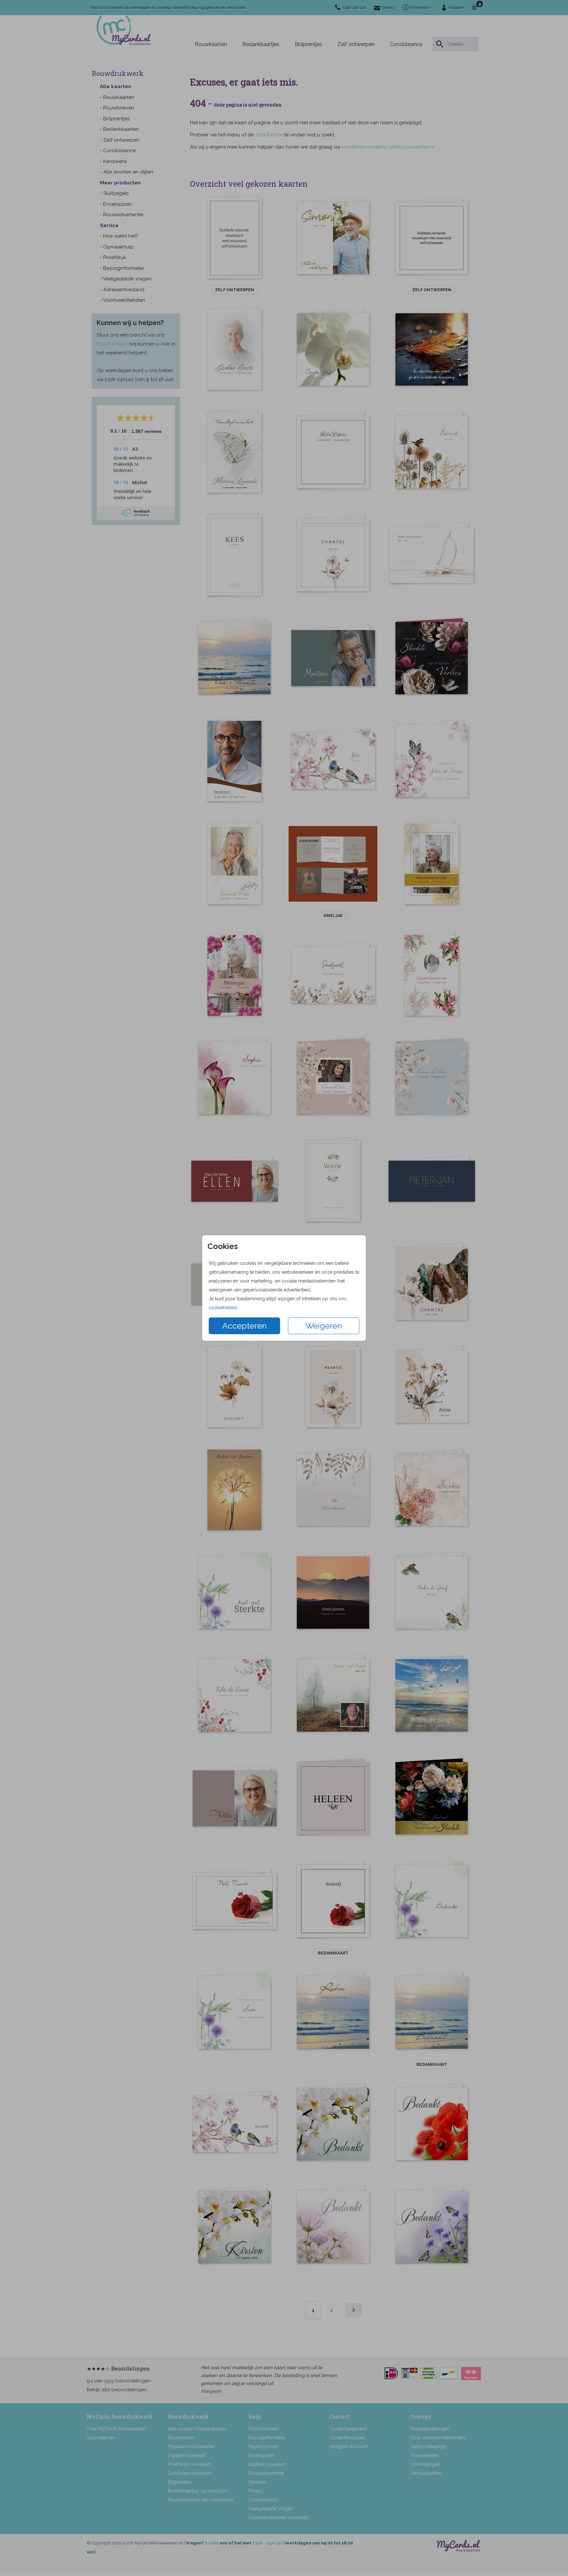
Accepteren (245, 1326)
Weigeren (324, 1326)
